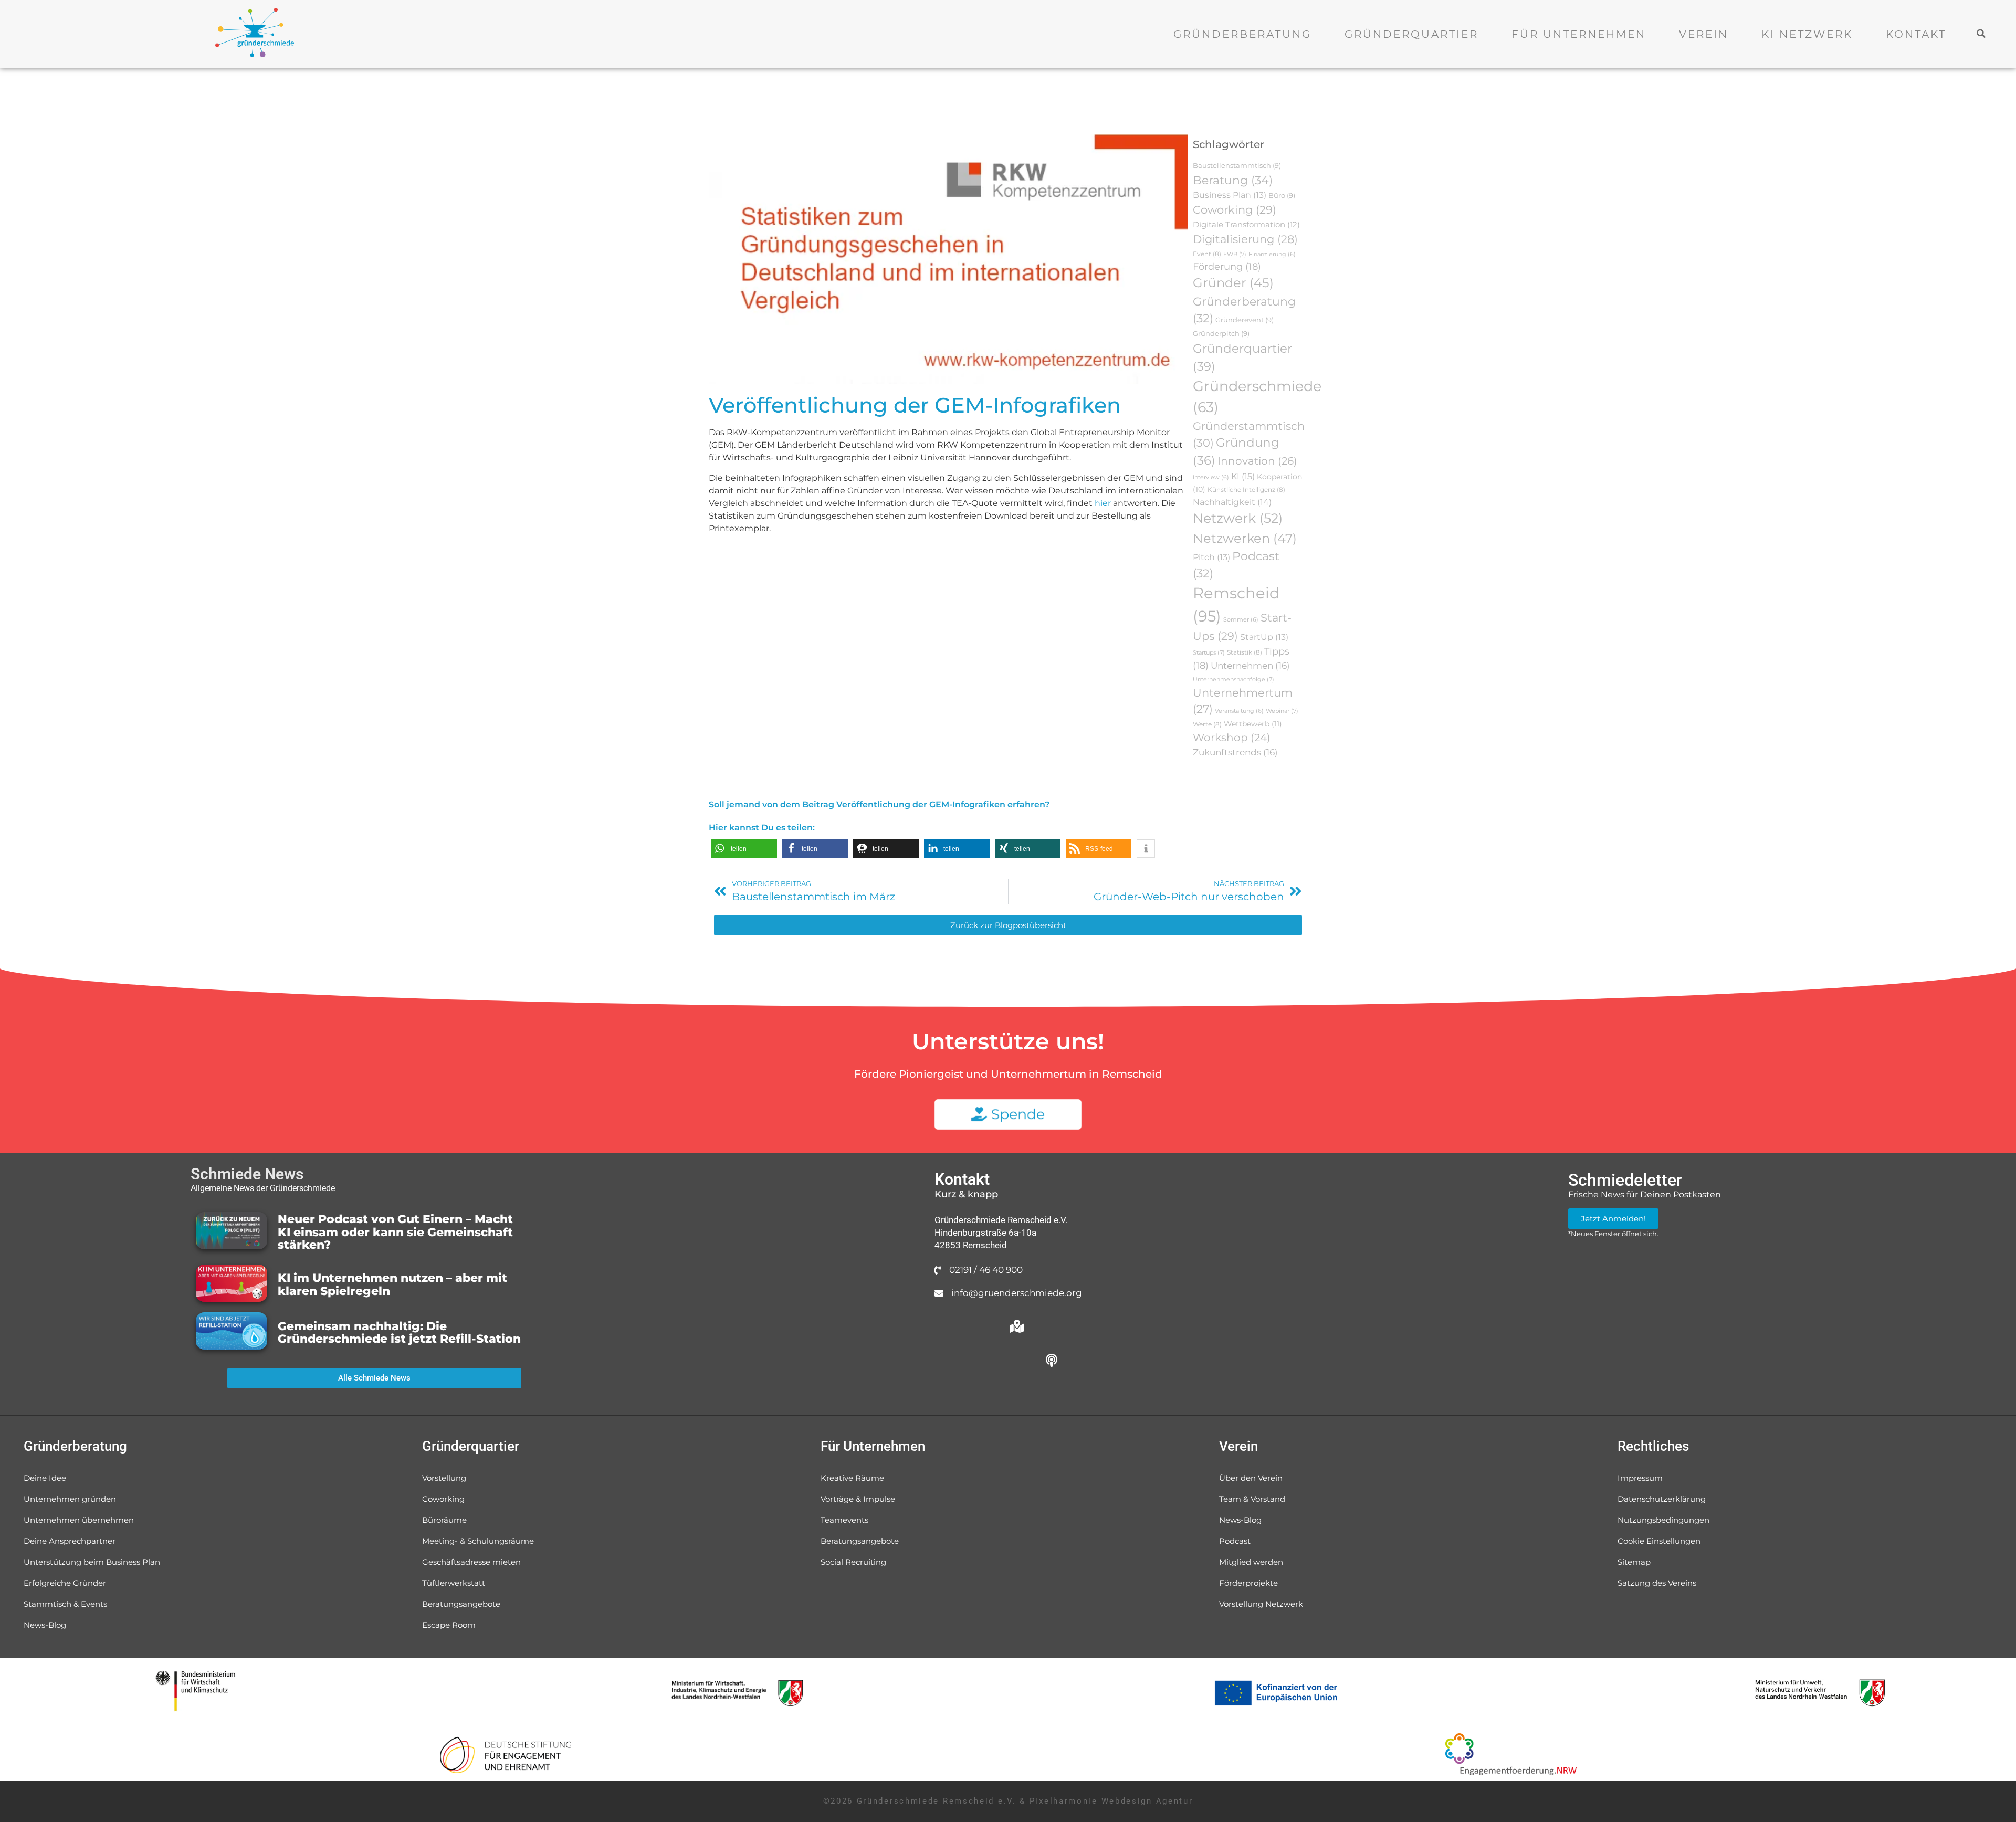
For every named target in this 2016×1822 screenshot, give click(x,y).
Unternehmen (1250, 666)
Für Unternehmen (1579, 34)
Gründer (1233, 283)
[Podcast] (1052, 1361)
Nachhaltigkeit (1232, 502)
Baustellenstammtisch (1237, 165)
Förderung (1227, 266)
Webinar (1282, 711)
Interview (1211, 477)
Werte (1207, 724)
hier (1103, 503)
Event (1207, 254)
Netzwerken (1245, 538)
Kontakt (1916, 34)
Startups (1209, 652)
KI (1243, 476)
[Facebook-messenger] (982, 1326)
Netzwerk (1238, 518)
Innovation (1257, 461)
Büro (1282, 195)
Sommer (1241, 620)
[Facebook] (1052, 1326)
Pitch (1211, 557)
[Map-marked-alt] (1017, 1326)
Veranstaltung (1239, 711)
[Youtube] (982, 1361)
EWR (1235, 254)
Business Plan (1230, 195)
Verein (1704, 34)
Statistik (1245, 652)
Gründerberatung (1242, 34)
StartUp (1264, 637)
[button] (1982, 33)
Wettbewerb (1253, 724)
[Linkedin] (1017, 1361)
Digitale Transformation (1246, 225)
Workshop (1232, 738)
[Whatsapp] (948, 1326)
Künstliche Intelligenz (1246, 489)
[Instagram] (948, 1361)
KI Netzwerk (1807, 34)
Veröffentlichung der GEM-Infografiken (915, 405)
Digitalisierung (1245, 239)
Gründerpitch (1221, 333)
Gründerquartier (1411, 34)
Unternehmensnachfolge (1233, 679)
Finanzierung (1272, 254)
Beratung (1233, 180)
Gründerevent (1245, 320)
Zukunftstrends (1235, 752)
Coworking (1235, 210)
